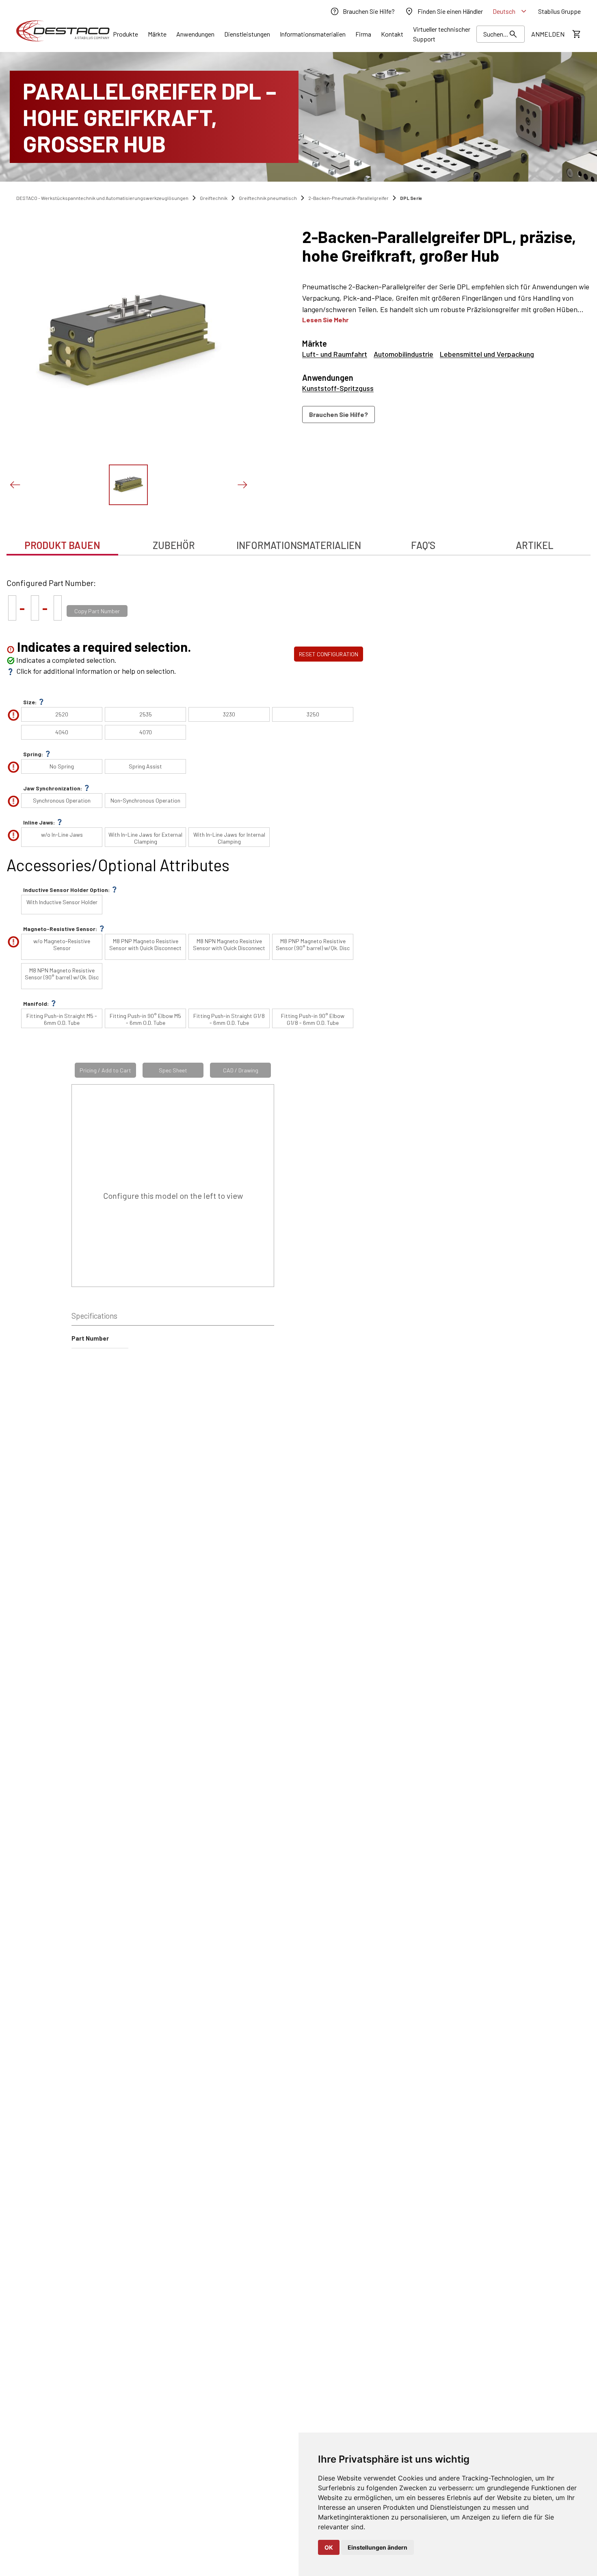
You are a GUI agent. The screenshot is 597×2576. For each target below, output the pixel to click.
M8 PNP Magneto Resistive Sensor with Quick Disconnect (145, 944)
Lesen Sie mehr (325, 320)
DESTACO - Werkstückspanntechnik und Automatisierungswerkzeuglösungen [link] (102, 198)
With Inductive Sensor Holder (62, 902)
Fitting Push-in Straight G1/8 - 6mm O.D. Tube (229, 1019)
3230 (229, 714)
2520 (62, 714)
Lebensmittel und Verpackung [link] (487, 354)
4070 (146, 732)
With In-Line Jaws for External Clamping (145, 838)
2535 (146, 714)
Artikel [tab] (535, 545)
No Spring (62, 766)
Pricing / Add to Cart (105, 1070)
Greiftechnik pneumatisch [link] (268, 198)
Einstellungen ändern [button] (377, 2547)
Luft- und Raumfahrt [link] (335, 354)
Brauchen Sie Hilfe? (339, 414)
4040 (62, 732)
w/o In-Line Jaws (62, 834)
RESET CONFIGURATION (329, 654)
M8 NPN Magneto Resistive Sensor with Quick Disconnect (229, 944)
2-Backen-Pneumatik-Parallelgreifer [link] (348, 198)
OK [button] (329, 2547)
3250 (313, 714)
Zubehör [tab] (174, 545)
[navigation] (446, 415)
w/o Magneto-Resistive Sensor (62, 944)
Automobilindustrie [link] (403, 354)
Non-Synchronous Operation (145, 800)
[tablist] (298, 541)
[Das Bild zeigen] (128, 485)
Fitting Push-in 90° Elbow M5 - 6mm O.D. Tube (145, 1019)
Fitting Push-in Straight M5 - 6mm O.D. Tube (62, 1019)
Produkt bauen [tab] (62, 545)
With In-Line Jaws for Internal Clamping (229, 838)
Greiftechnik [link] (214, 198)
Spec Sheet (173, 1070)
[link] (362, 11)
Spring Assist (145, 766)
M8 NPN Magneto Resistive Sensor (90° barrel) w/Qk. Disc (62, 974)
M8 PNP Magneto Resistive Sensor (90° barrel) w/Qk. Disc (313, 944)
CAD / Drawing (241, 1070)
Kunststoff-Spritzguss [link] (338, 388)
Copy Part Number (97, 611)
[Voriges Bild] (15, 485)
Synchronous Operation (62, 800)
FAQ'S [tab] (423, 545)
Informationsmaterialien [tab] (299, 545)
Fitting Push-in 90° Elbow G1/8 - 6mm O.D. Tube (313, 1019)
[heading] (446, 246)
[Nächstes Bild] (242, 485)
